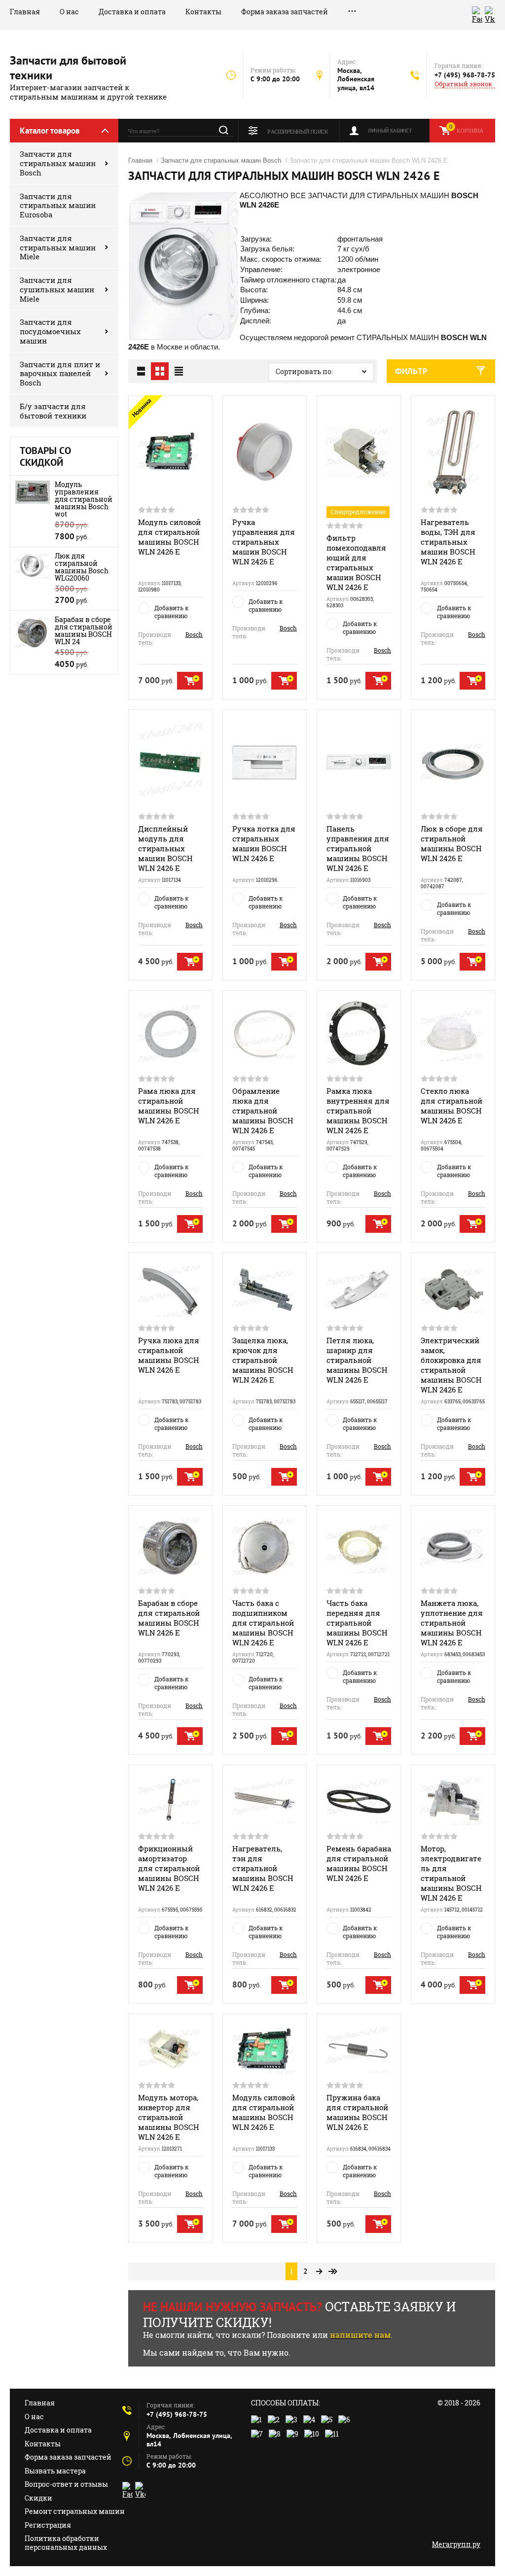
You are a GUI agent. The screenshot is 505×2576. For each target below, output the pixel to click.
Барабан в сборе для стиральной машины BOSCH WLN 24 (84, 630)
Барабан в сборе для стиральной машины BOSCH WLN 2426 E (169, 1618)
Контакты (203, 12)
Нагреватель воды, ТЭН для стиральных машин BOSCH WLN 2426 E (448, 542)
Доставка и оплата (132, 12)
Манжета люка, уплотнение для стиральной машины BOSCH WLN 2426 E (452, 1623)
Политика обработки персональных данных (66, 2543)
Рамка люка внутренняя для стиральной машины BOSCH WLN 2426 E (358, 1111)
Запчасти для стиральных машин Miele (58, 247)
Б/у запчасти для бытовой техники (53, 411)
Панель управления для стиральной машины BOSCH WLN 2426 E (358, 848)
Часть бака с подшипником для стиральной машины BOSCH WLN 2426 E (263, 1623)
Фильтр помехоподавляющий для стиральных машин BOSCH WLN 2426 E (356, 562)
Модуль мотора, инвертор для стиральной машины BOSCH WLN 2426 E (169, 2117)
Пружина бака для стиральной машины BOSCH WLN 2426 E (357, 2112)
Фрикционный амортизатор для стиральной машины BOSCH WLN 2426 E (169, 1868)
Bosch (194, 634)
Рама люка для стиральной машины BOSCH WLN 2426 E (169, 1106)
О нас (69, 12)
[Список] (141, 371)
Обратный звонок (463, 84)
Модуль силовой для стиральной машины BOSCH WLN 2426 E (169, 537)
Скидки (38, 2498)
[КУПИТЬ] (190, 681)
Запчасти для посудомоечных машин (50, 331)
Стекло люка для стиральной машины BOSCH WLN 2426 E (451, 1106)
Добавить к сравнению (171, 612)
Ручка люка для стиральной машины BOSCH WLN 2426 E (169, 1355)
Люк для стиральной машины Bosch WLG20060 (82, 567)
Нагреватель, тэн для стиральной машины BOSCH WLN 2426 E (263, 1868)
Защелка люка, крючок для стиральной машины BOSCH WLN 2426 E (263, 1360)
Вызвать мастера (55, 2471)
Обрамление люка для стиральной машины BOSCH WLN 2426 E (263, 1111)
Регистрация (48, 2525)
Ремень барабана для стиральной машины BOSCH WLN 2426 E (359, 1863)
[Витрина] (160, 371)
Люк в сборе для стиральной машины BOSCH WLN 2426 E (452, 843)
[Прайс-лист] (179, 371)
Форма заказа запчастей (285, 12)
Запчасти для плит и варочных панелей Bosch (60, 374)
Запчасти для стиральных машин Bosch (58, 163)
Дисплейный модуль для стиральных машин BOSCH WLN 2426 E (165, 848)
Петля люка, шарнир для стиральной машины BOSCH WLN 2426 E (357, 1360)
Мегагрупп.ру (456, 2544)
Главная (25, 12)
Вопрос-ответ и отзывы (66, 2484)
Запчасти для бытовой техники (68, 68)
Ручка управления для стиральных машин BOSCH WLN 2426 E (264, 542)
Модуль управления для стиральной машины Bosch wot (84, 499)
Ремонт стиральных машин (75, 2511)
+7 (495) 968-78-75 (465, 75)
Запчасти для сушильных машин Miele (57, 289)
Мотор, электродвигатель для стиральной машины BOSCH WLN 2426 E (451, 1873)
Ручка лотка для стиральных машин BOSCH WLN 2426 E (264, 843)
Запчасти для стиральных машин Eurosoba (58, 206)
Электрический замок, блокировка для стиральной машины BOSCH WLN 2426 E (451, 1365)
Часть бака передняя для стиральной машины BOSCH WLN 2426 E (357, 1623)
